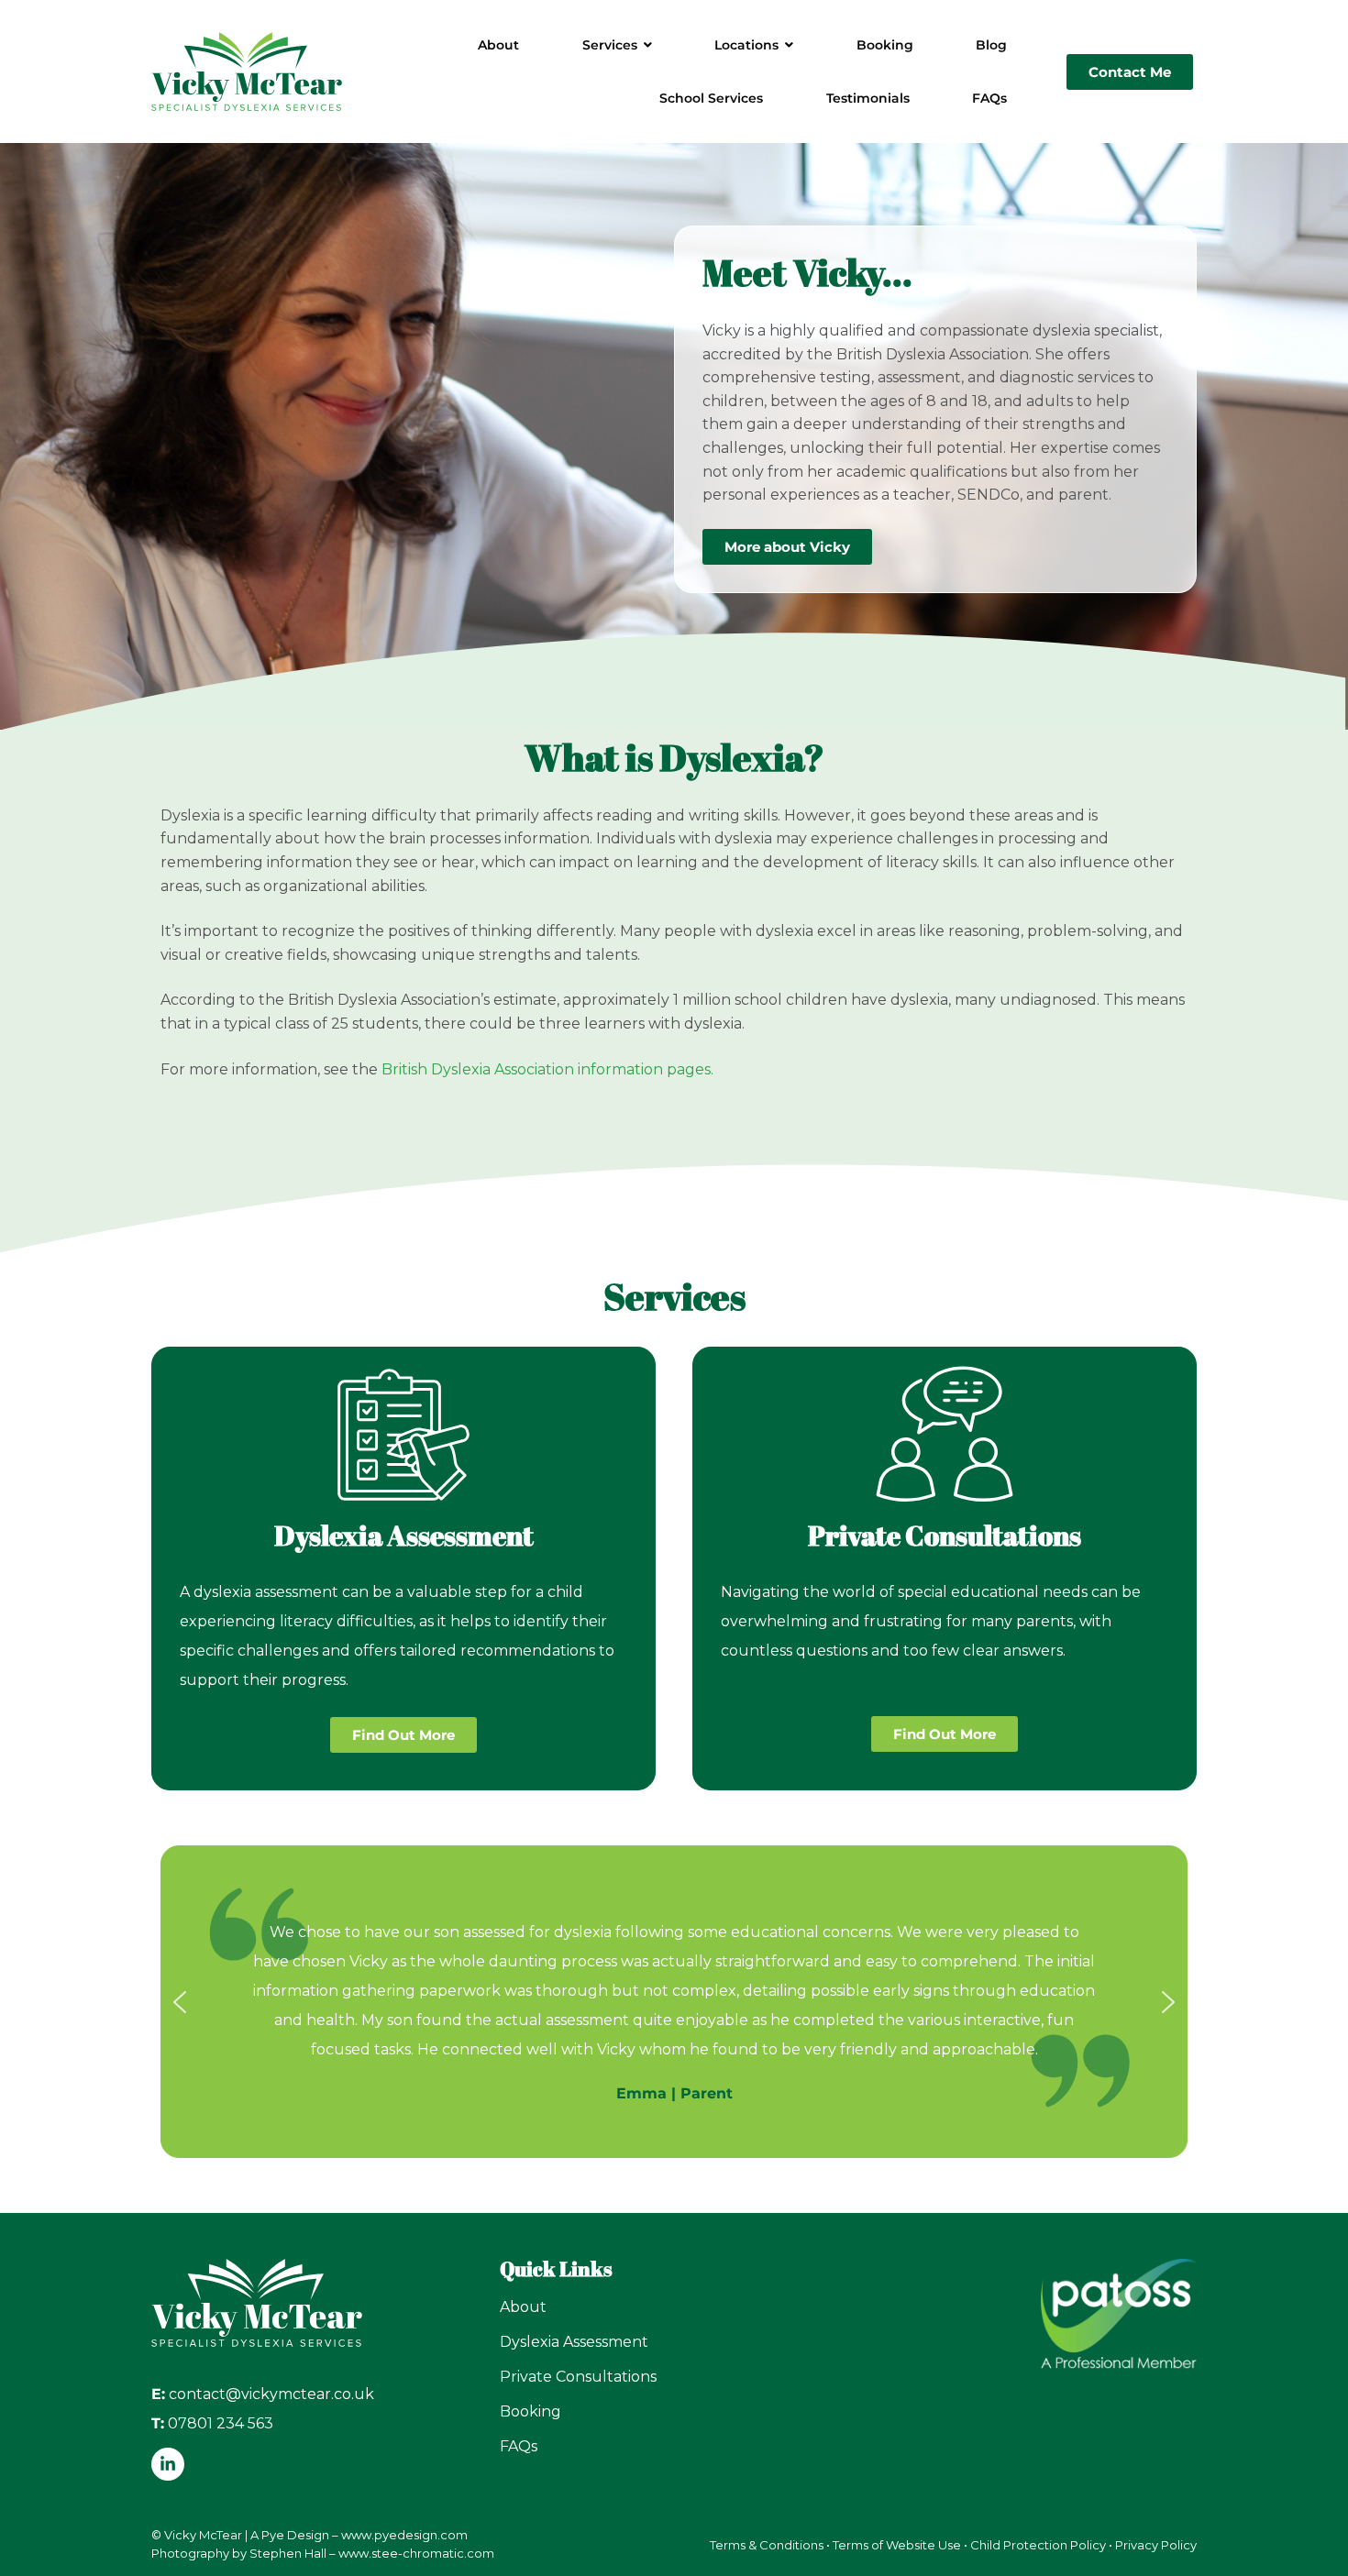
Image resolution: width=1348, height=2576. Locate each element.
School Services (711, 98)
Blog (991, 45)
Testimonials (868, 98)
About (498, 45)
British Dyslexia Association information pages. (547, 1069)
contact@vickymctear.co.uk (271, 2394)
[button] (180, 2002)
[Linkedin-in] (168, 2464)
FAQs (989, 98)
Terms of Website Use (897, 2545)
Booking (885, 45)
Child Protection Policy (1038, 2545)
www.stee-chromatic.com (416, 2553)
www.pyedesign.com (404, 2535)
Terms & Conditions (767, 2545)
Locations (746, 45)
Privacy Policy (1156, 2545)
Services (610, 45)
